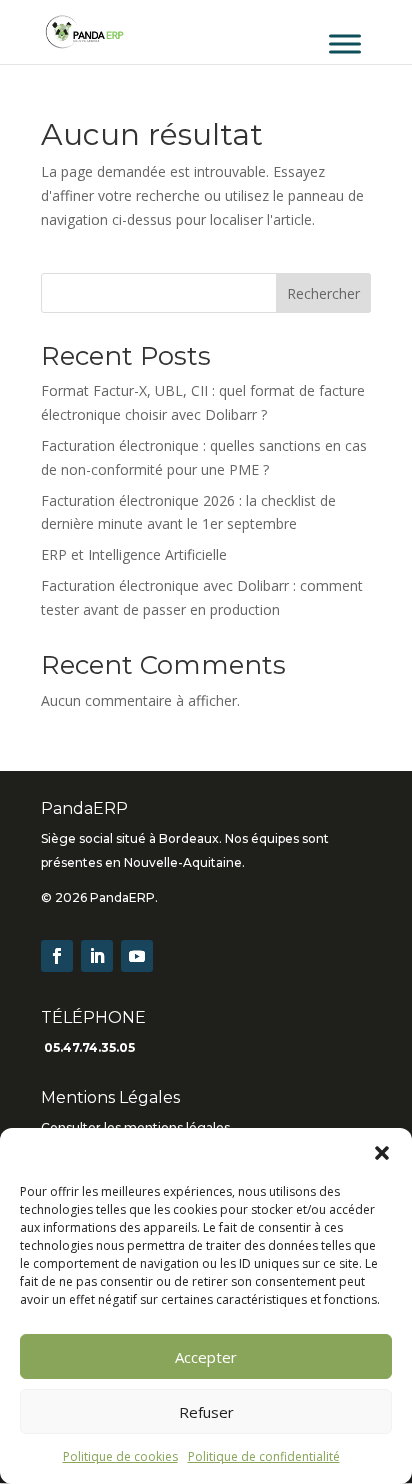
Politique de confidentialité (264, 1456)
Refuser (206, 1412)
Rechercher (323, 293)
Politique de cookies (120, 1456)
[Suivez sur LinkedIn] (97, 956)
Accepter (206, 1357)
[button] (382, 1153)
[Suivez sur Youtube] (137, 956)
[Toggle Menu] (345, 43)
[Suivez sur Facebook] (57, 956)
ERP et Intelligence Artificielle (134, 554)
